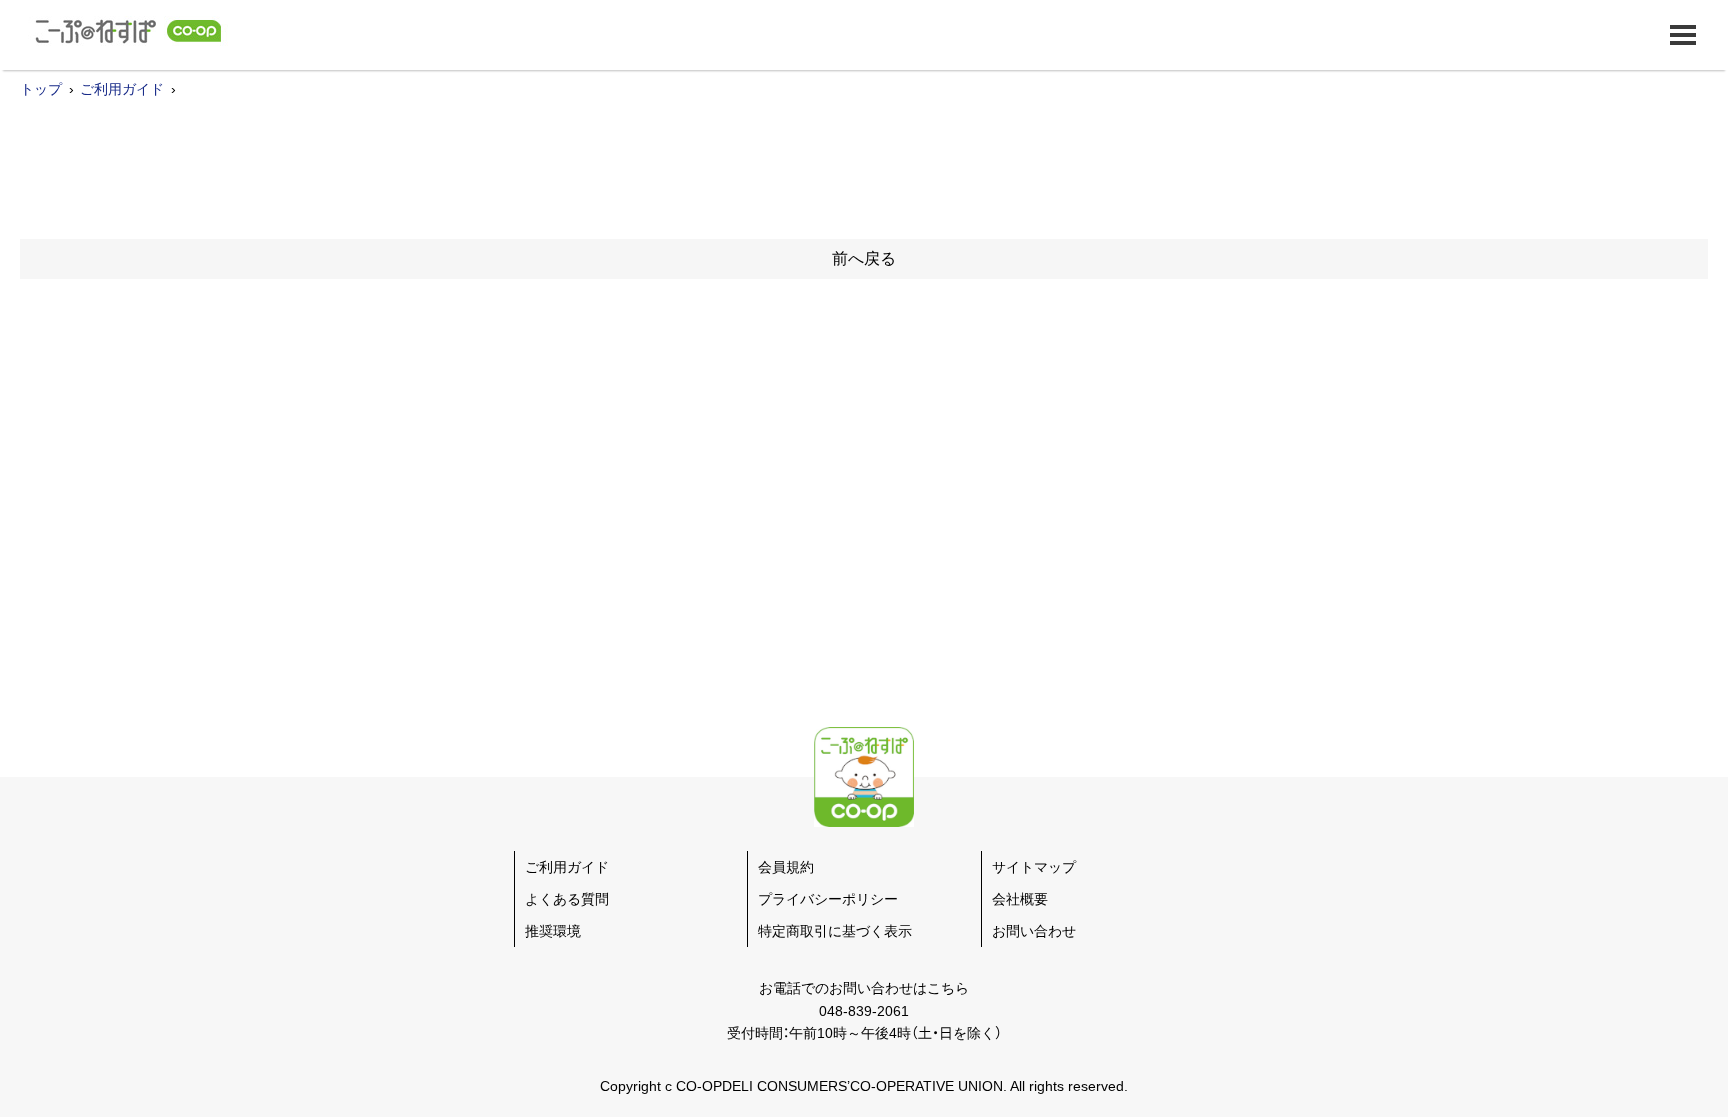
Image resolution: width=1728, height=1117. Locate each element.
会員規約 (786, 867)
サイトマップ (1034, 867)
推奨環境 (553, 931)
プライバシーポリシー (828, 899)
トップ (41, 89)
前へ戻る (864, 258)
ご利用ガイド (122, 89)
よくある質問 (567, 899)
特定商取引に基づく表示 (835, 931)
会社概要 (1020, 899)
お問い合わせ (1034, 931)
